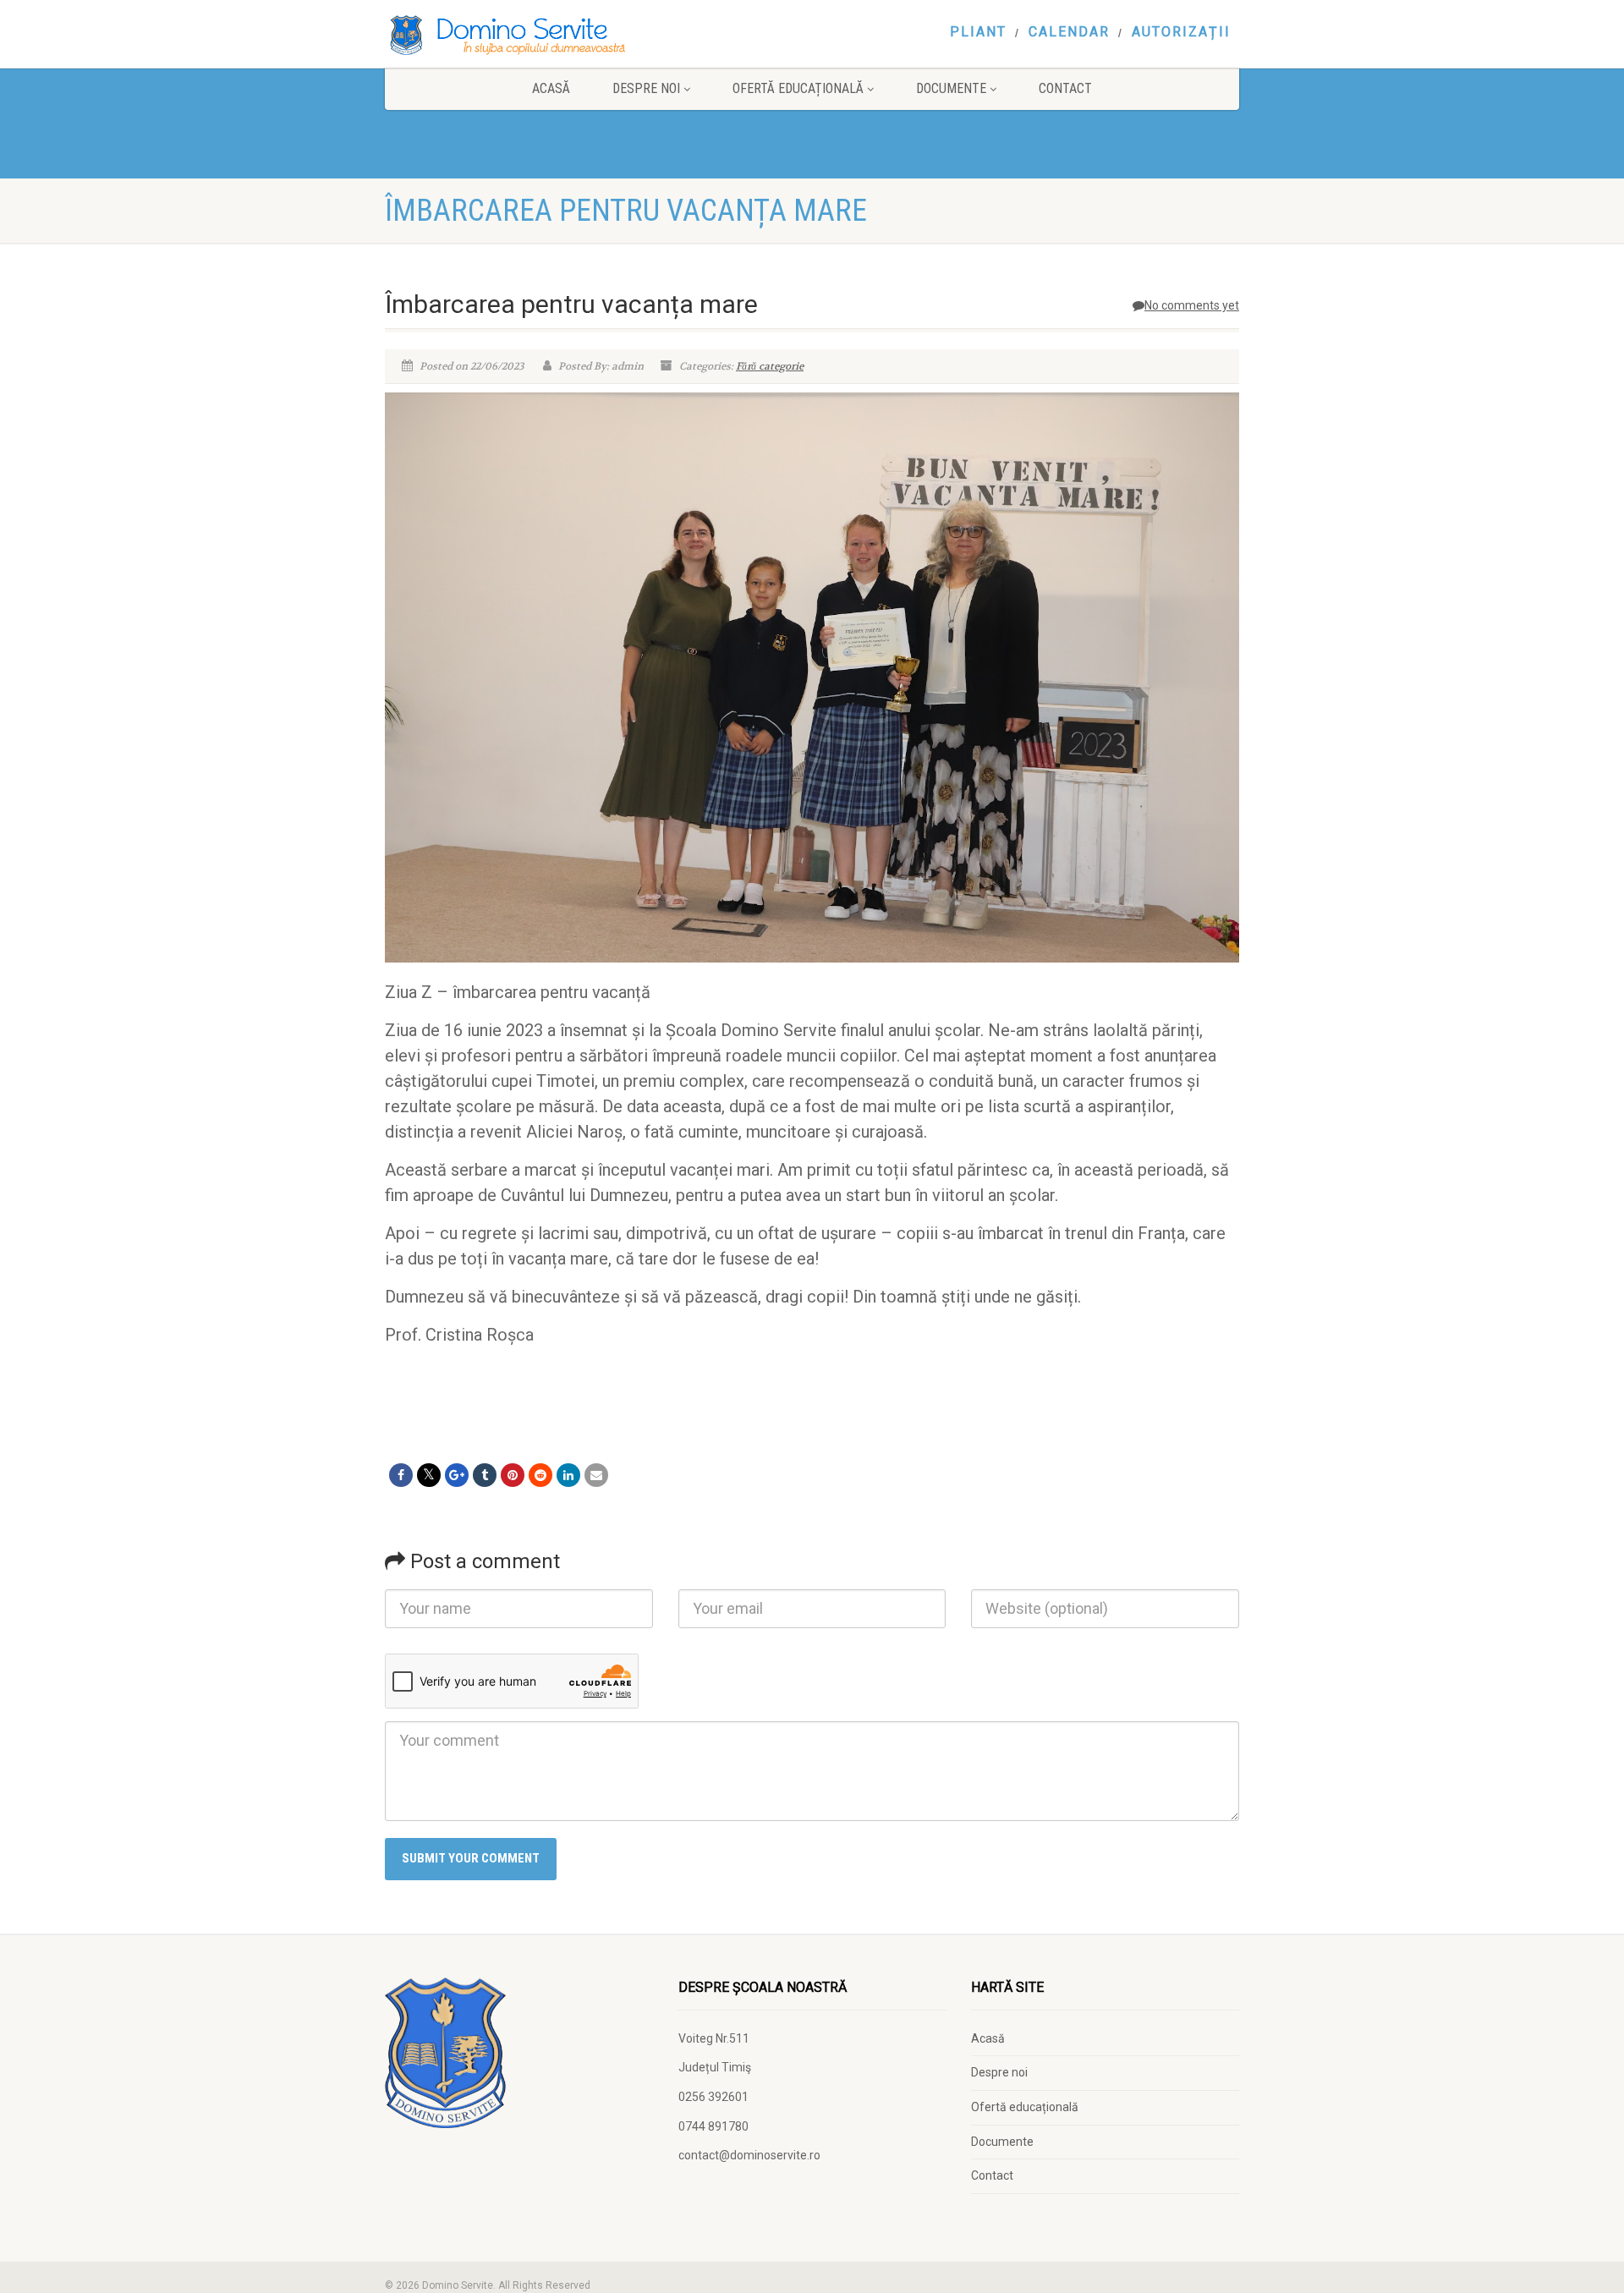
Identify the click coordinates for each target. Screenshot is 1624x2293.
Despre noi (646, 88)
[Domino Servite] (519, 35)
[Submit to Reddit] (540, 1475)
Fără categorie (770, 366)
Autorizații (1181, 32)
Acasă (551, 88)
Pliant (978, 32)
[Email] (596, 1475)
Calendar (1069, 32)
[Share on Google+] (457, 1475)
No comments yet (1192, 305)
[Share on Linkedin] (568, 1475)
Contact (1065, 88)
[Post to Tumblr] (485, 1475)
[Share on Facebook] (401, 1475)
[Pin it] (513, 1475)
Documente (951, 88)
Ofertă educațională (798, 88)
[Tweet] (429, 1475)
